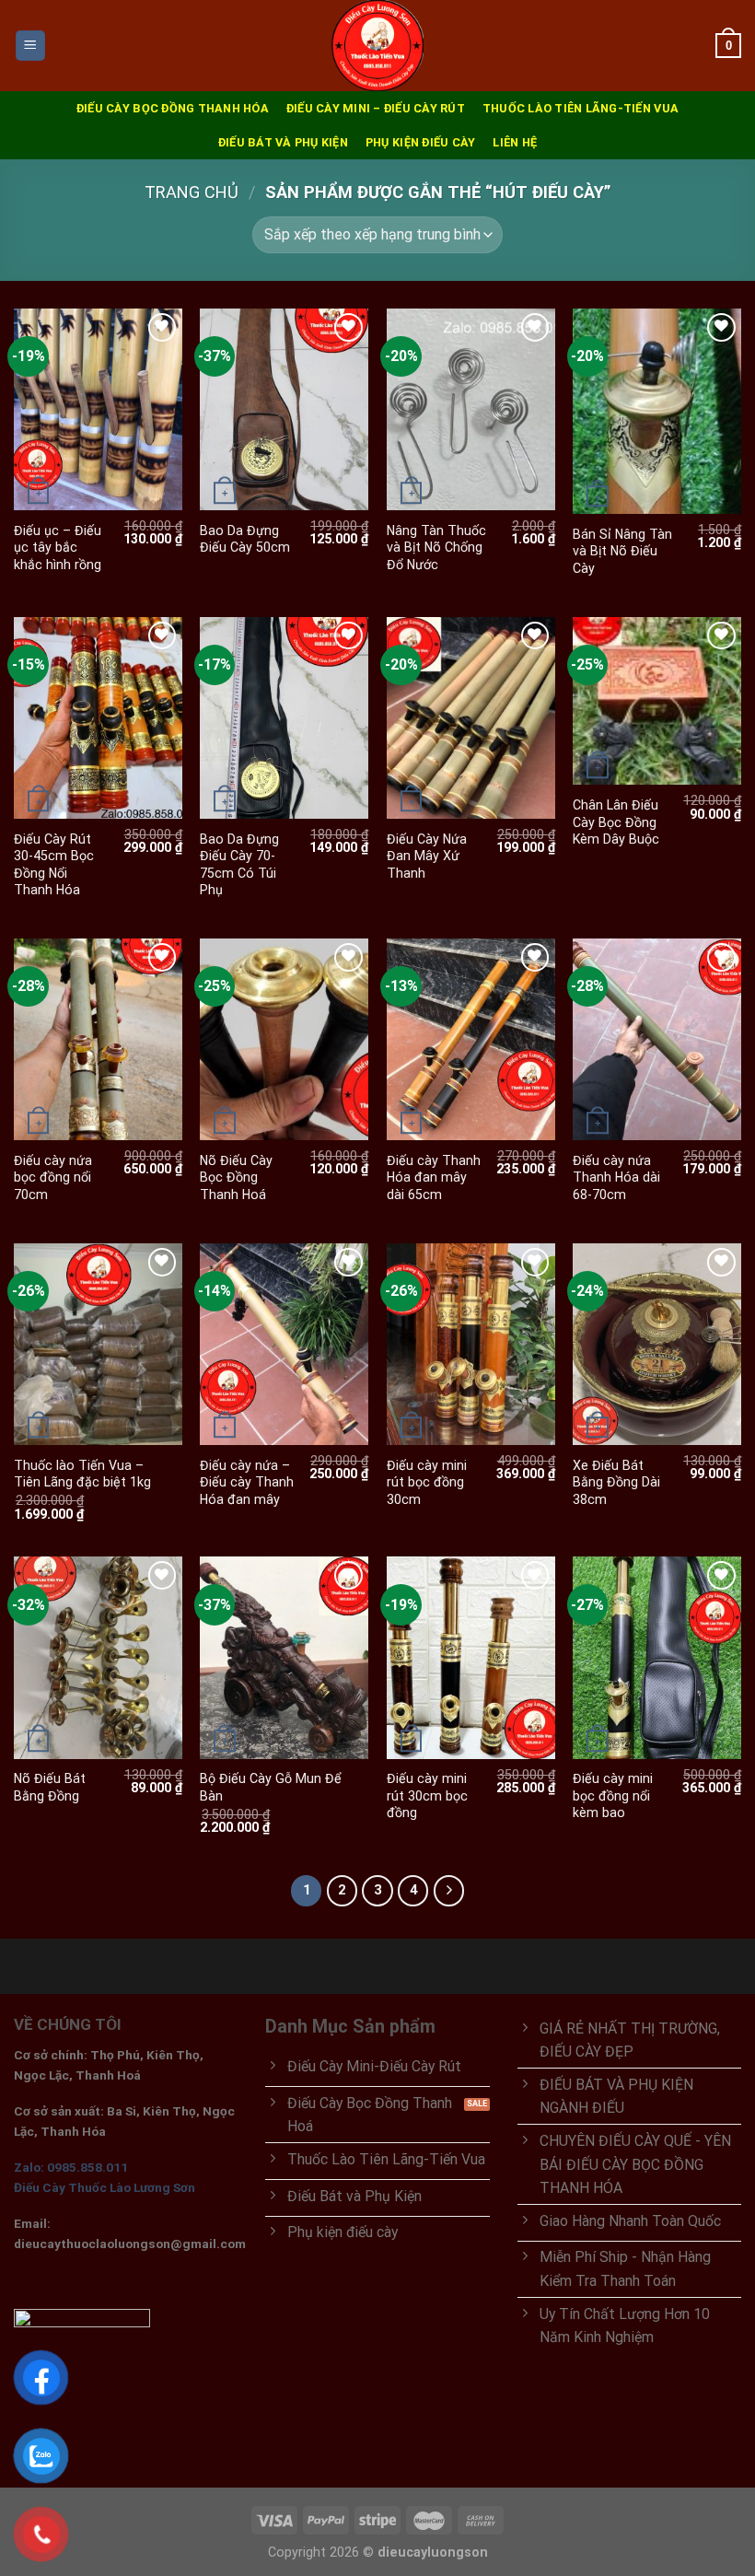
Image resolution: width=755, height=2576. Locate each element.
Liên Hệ (515, 142)
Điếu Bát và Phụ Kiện (283, 142)
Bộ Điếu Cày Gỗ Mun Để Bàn (271, 1787)
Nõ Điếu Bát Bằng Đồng (50, 1787)
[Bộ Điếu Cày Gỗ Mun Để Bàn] (284, 1657)
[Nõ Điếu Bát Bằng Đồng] (98, 1657)
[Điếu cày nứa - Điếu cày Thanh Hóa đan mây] (284, 1344)
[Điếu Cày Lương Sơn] (377, 46)
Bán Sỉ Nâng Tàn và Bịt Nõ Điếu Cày (622, 551)
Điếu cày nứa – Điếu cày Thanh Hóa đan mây (247, 1482)
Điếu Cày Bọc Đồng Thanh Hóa (173, 108)
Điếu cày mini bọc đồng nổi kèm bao (613, 1795)
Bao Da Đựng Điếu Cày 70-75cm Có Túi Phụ (239, 865)
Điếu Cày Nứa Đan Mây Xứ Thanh (427, 856)
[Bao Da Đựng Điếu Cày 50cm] (284, 409)
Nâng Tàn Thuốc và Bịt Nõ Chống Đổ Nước (436, 548)
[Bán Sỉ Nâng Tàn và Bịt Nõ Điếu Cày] (657, 411)
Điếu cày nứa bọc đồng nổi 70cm (53, 1177)
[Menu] (31, 45)
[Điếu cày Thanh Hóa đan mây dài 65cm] (471, 1039)
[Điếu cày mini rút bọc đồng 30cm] (471, 1344)
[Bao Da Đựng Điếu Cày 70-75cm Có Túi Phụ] (284, 718)
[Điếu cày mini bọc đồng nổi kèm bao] (657, 1657)
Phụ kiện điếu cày (420, 142)
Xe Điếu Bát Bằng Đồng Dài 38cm (616, 1482)
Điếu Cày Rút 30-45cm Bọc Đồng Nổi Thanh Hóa (54, 865)
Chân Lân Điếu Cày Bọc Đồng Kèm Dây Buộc (616, 822)
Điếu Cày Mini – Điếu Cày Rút (376, 108)
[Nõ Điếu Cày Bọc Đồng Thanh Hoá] (284, 1039)
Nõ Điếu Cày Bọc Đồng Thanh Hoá (236, 1177)
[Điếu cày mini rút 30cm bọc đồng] (471, 1657)
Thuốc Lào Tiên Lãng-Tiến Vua (581, 108)
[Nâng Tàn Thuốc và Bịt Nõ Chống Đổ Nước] (471, 409)
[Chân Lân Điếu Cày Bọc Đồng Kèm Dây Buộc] (657, 701)
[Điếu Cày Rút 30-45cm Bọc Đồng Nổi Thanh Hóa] (98, 718)
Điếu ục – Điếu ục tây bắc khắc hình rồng (58, 548)
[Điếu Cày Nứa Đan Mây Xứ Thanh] (471, 718)
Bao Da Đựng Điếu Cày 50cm (245, 539)
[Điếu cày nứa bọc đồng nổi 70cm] (98, 1039)
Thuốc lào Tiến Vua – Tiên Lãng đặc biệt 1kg (82, 1474)
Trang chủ (192, 192)
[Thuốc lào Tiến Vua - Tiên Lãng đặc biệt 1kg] (98, 1344)
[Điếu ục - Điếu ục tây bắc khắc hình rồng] (98, 409)
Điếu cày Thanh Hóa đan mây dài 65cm (434, 1177)
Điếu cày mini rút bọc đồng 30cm (427, 1482)
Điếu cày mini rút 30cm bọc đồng (427, 1795)
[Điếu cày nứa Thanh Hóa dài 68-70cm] (657, 1039)
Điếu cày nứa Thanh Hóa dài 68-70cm (616, 1177)
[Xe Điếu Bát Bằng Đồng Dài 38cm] (657, 1344)
